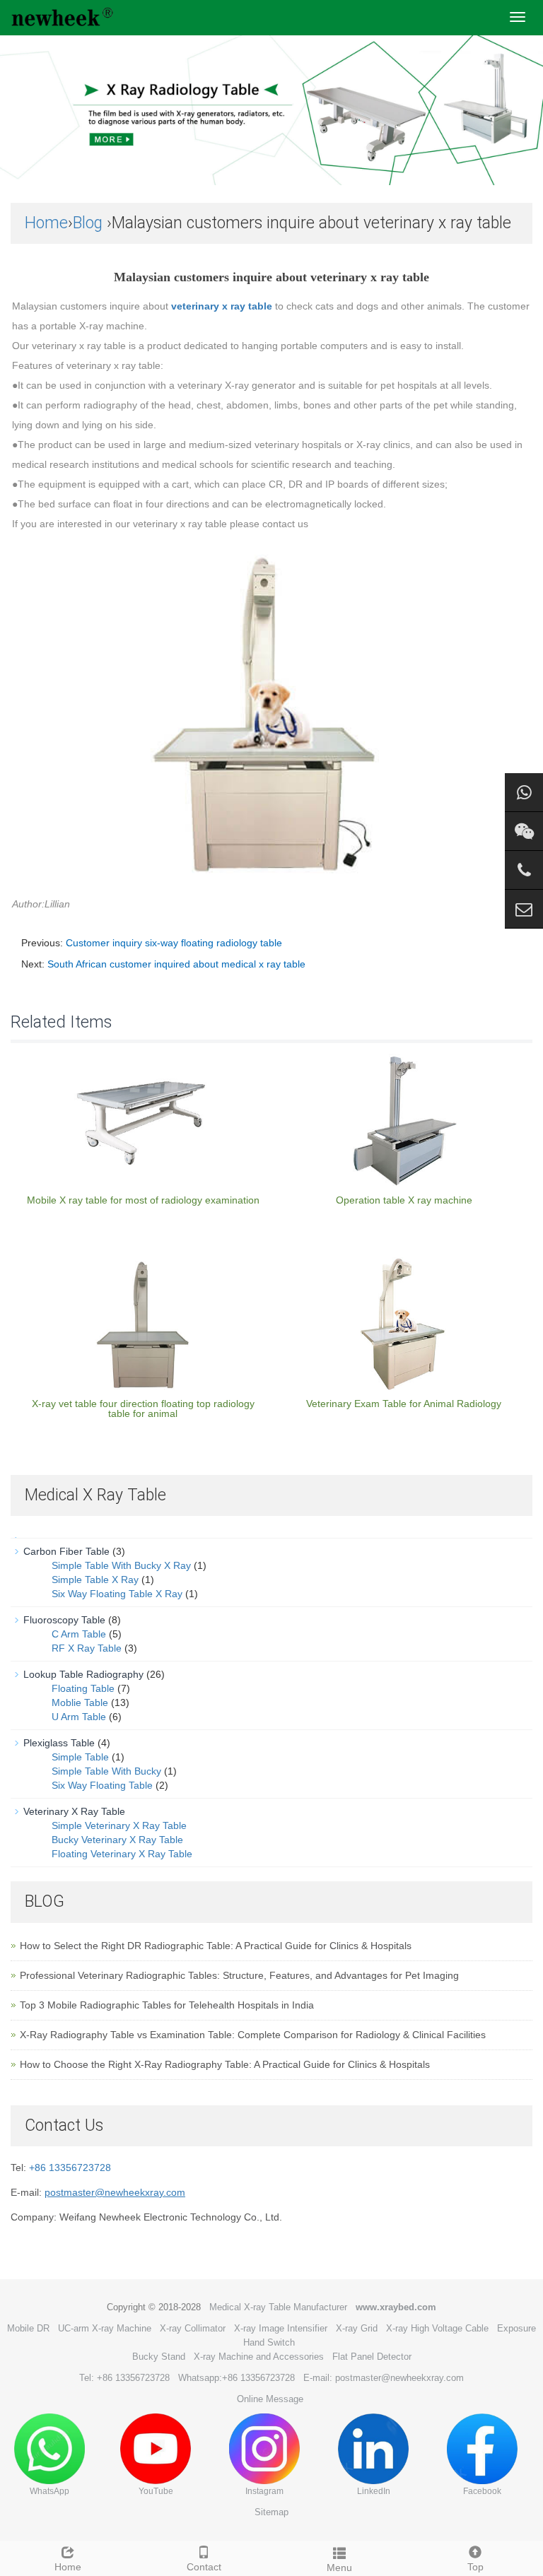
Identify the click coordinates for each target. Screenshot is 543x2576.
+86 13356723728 (70, 2168)
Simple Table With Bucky (106, 1771)
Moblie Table (80, 1702)
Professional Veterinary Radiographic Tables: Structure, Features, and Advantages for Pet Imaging (239, 1975)
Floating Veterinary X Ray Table (122, 1854)
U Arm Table (79, 1717)
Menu (339, 2568)
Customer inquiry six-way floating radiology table (174, 943)
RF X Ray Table (87, 1648)
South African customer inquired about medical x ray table (176, 964)
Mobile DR (28, 2328)
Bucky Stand (159, 2357)
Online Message (270, 2399)
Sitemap (271, 2512)
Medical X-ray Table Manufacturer (278, 2307)
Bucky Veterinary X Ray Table (117, 1840)
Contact (204, 2567)
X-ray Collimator (193, 2328)
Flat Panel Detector (372, 2357)
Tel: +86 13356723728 (124, 2378)
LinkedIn (374, 2491)
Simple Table (80, 1757)
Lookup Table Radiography (83, 1674)
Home (46, 223)
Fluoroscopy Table (64, 1620)
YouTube (156, 2491)
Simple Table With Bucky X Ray (121, 1565)
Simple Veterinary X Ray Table (119, 1825)
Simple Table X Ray (95, 1580)
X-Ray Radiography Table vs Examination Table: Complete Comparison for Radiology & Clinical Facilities (253, 2035)
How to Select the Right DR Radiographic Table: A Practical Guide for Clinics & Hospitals (216, 1946)
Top (475, 2567)
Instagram (264, 2491)
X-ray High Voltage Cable (437, 2328)
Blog (88, 223)
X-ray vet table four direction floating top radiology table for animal (143, 1408)
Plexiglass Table (59, 1743)
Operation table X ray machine (404, 1200)
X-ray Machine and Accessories (259, 2357)
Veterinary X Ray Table (74, 1811)
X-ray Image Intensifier (281, 2328)
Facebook (482, 2491)
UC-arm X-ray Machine (105, 2328)
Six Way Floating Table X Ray (117, 1594)
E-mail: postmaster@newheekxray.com (384, 2378)
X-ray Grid (357, 2328)
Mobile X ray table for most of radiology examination (143, 1200)
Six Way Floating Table (102, 1785)
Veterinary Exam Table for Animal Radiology (404, 1404)
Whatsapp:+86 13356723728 (237, 2378)
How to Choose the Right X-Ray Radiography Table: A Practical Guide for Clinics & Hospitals (225, 2064)
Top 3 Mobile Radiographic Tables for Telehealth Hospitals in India (167, 2005)
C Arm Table (79, 1634)
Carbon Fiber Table (66, 1551)
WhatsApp (49, 2491)
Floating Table (83, 1688)
